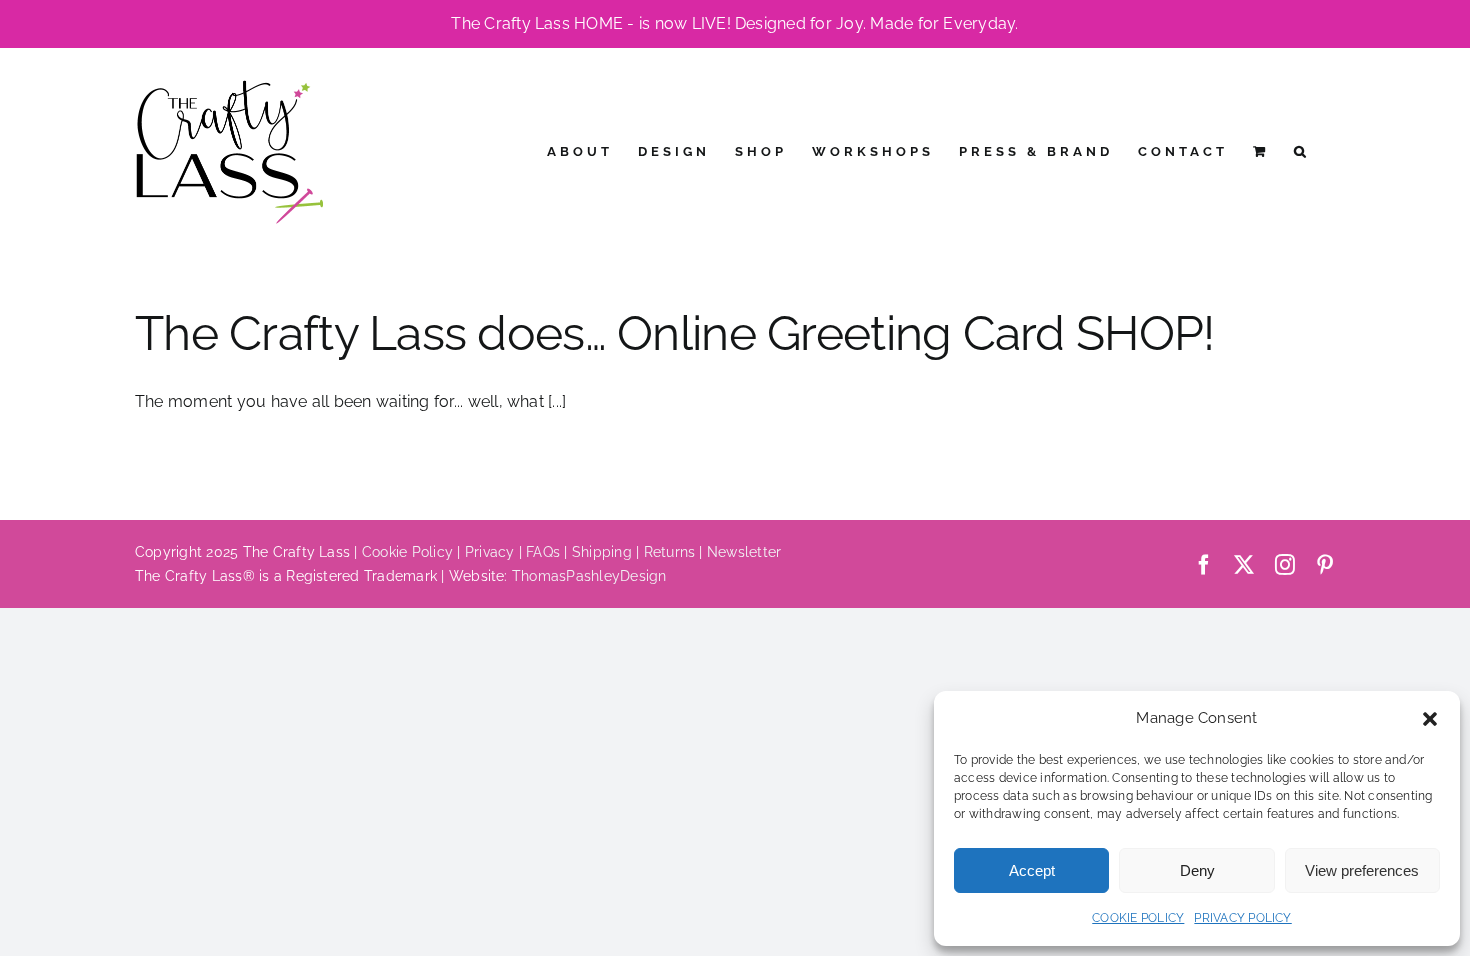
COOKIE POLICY (1138, 918)
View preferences (1362, 870)
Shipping (602, 552)
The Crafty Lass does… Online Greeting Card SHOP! (674, 333)
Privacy (490, 552)
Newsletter (744, 552)
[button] (1430, 719)
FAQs (543, 552)
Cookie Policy (407, 552)
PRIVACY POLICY (1242, 918)
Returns (670, 552)
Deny (1197, 870)
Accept (1032, 870)
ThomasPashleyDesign (589, 576)
